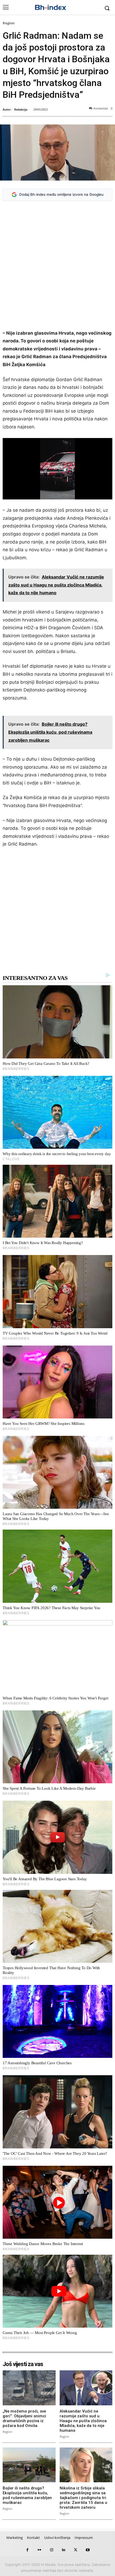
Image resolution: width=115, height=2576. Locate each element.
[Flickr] (39, 2550)
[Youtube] (88, 2550)
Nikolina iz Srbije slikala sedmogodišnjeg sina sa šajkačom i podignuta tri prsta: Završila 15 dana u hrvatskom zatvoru (83, 2498)
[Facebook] (27, 2550)
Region (9, 23)
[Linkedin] (64, 2550)
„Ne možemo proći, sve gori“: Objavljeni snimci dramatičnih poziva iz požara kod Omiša (24, 2418)
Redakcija (21, 109)
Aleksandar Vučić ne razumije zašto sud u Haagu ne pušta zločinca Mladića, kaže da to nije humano (83, 2421)
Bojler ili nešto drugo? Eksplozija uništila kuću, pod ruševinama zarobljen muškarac (27, 2495)
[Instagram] (51, 2550)
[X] (76, 2550)
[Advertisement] (57, 266)
